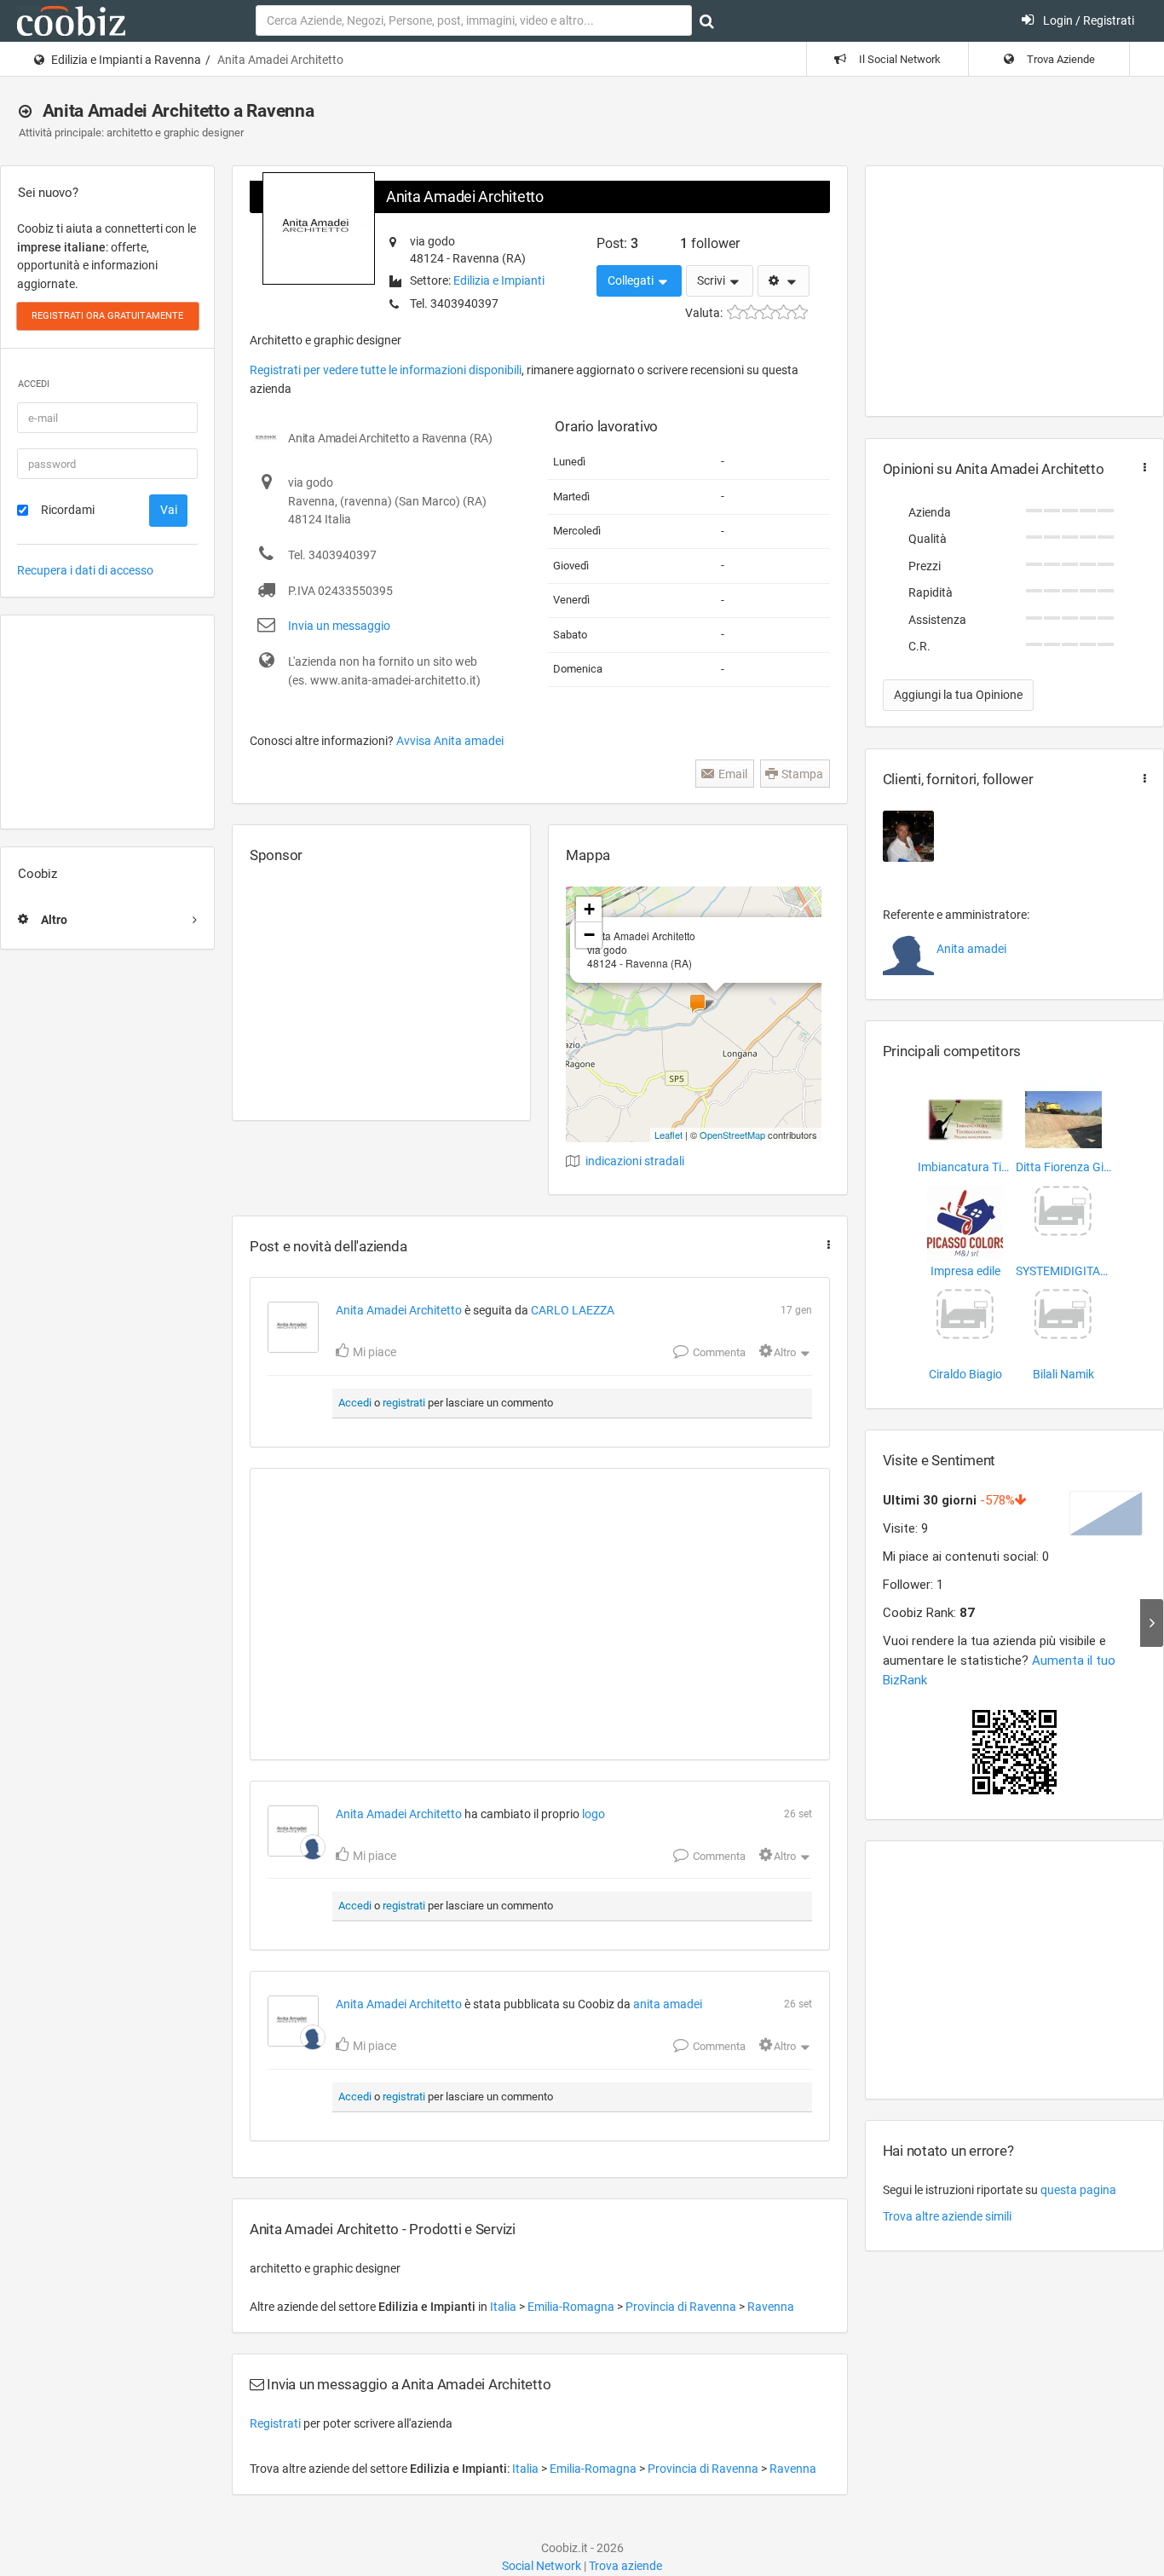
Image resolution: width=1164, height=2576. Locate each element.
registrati (404, 1403)
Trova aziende (625, 2566)
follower (710, 243)
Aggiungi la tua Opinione (958, 695)
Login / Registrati (1087, 20)
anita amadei (668, 2004)
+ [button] (589, 909)
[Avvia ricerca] (707, 21)
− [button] (589, 935)
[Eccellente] (800, 312)
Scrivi (712, 280)
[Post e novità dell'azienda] (825, 1245)
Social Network (542, 2566)
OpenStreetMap (732, 1135)
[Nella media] (767, 312)
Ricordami (68, 510)
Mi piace (373, 1352)
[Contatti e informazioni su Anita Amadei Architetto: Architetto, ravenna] (293, 1327)
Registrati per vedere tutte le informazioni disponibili (386, 370)
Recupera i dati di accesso (85, 570)
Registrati (275, 2423)
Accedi (355, 1403)
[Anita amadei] (908, 950)
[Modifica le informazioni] (784, 281)
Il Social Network (899, 59)
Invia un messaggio (339, 626)
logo (594, 1814)
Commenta (718, 1352)
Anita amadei (971, 949)
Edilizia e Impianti (499, 280)
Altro (785, 1352)
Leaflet (668, 1135)
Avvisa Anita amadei (450, 741)
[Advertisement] (107, 722)
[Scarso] (751, 312)
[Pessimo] (735, 312)
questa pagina (1078, 2190)
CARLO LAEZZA (573, 1310)
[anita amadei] (313, 1847)
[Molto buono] (784, 312)
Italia (504, 2307)
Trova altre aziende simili (947, 2216)
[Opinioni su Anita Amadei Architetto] (1141, 468)
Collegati (632, 280)
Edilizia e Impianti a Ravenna (126, 60)
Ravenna (771, 2307)
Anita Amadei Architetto (465, 196)
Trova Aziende (1060, 59)
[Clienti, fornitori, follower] (1141, 779)
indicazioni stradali (635, 1161)
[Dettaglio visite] (1152, 1623)
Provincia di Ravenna (682, 2307)
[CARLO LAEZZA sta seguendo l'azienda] (908, 836)
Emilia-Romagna (572, 2307)
